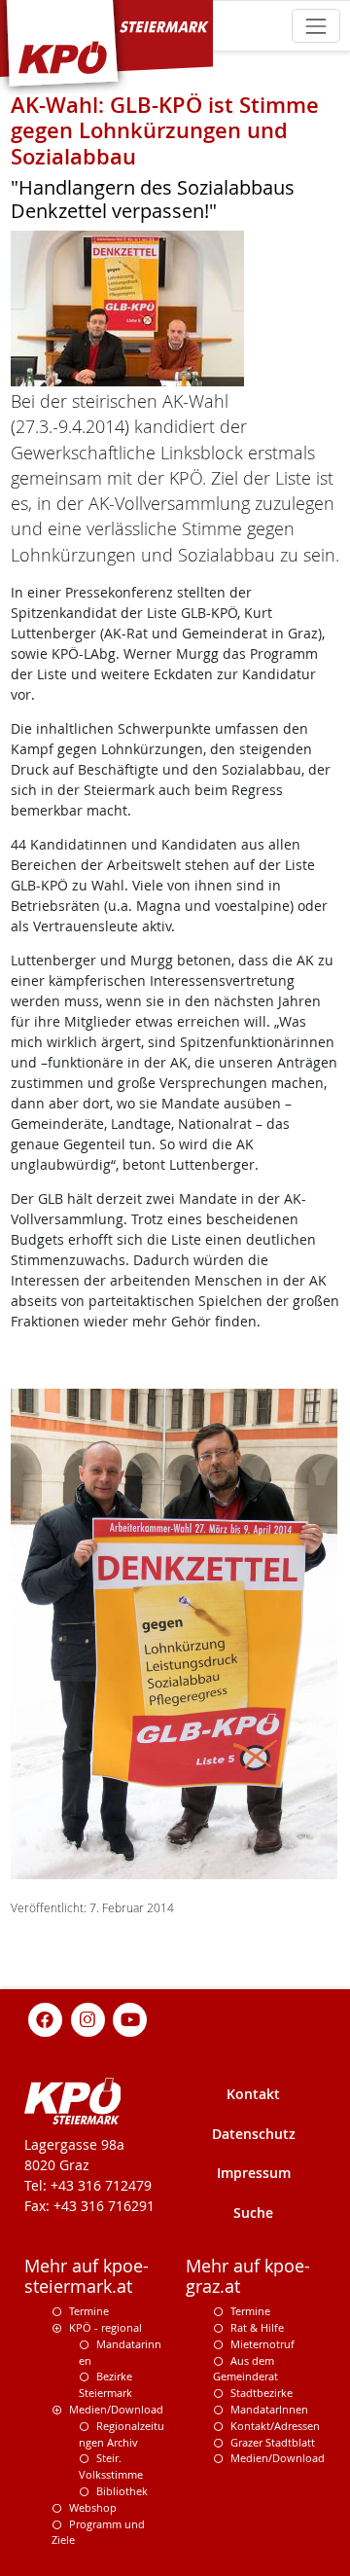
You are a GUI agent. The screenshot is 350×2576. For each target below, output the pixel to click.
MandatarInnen (269, 2409)
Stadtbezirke (262, 2393)
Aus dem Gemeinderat (245, 2369)
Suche (253, 2213)
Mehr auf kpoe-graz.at (248, 2276)
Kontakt (253, 2094)
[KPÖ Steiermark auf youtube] (130, 2018)
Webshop (93, 2507)
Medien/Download (116, 2409)
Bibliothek (122, 2491)
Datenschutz (254, 2134)
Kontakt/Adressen (275, 2426)
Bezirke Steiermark (105, 2384)
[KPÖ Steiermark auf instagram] (87, 2018)
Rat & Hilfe (257, 2327)
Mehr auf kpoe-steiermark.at (87, 2276)
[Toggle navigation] (315, 26)
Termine (89, 2311)
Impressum (254, 2173)
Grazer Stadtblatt (273, 2442)
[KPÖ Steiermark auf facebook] (46, 2018)
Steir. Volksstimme (111, 2466)
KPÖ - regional (105, 2327)
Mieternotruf (262, 2344)
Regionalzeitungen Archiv (122, 2434)
